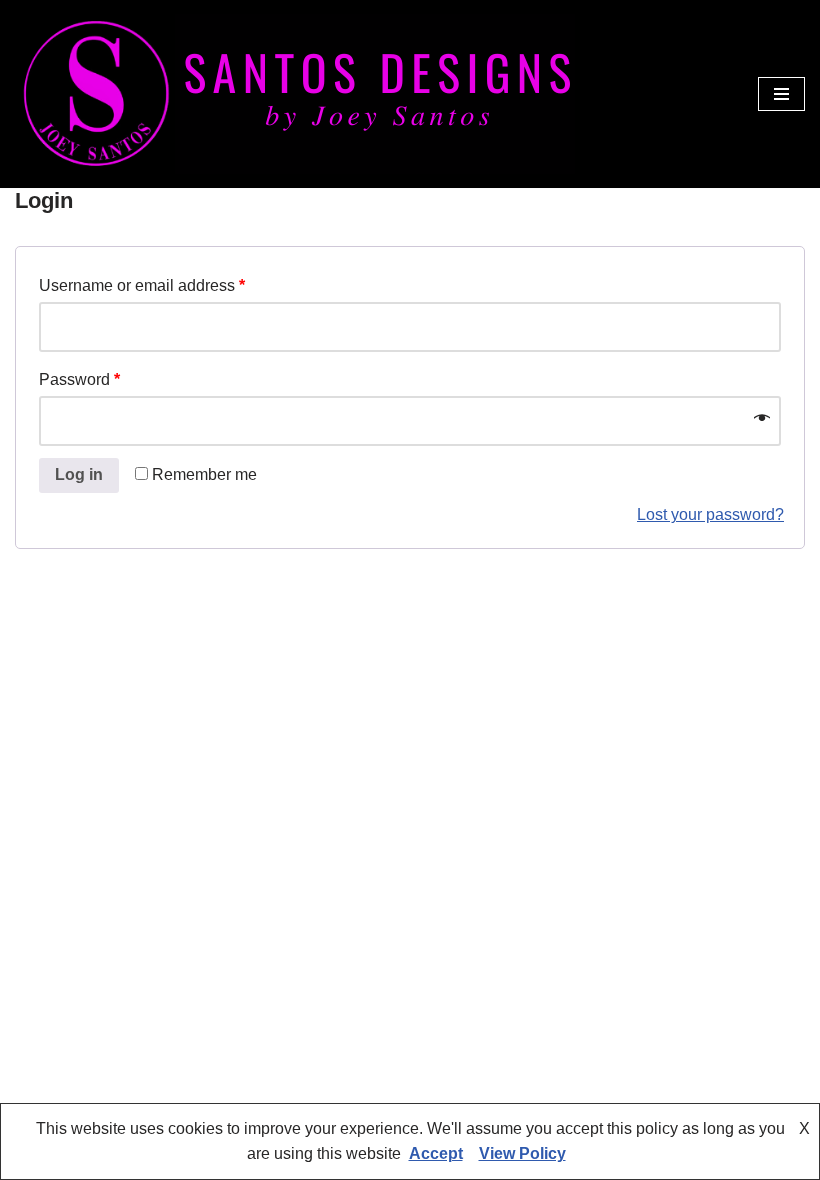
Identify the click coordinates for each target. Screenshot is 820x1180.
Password (79, 379)
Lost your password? (710, 514)
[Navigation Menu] (781, 94)
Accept (436, 1153)
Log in (79, 474)
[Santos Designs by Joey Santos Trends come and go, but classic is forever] (295, 94)
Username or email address (142, 285)
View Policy (522, 1153)
